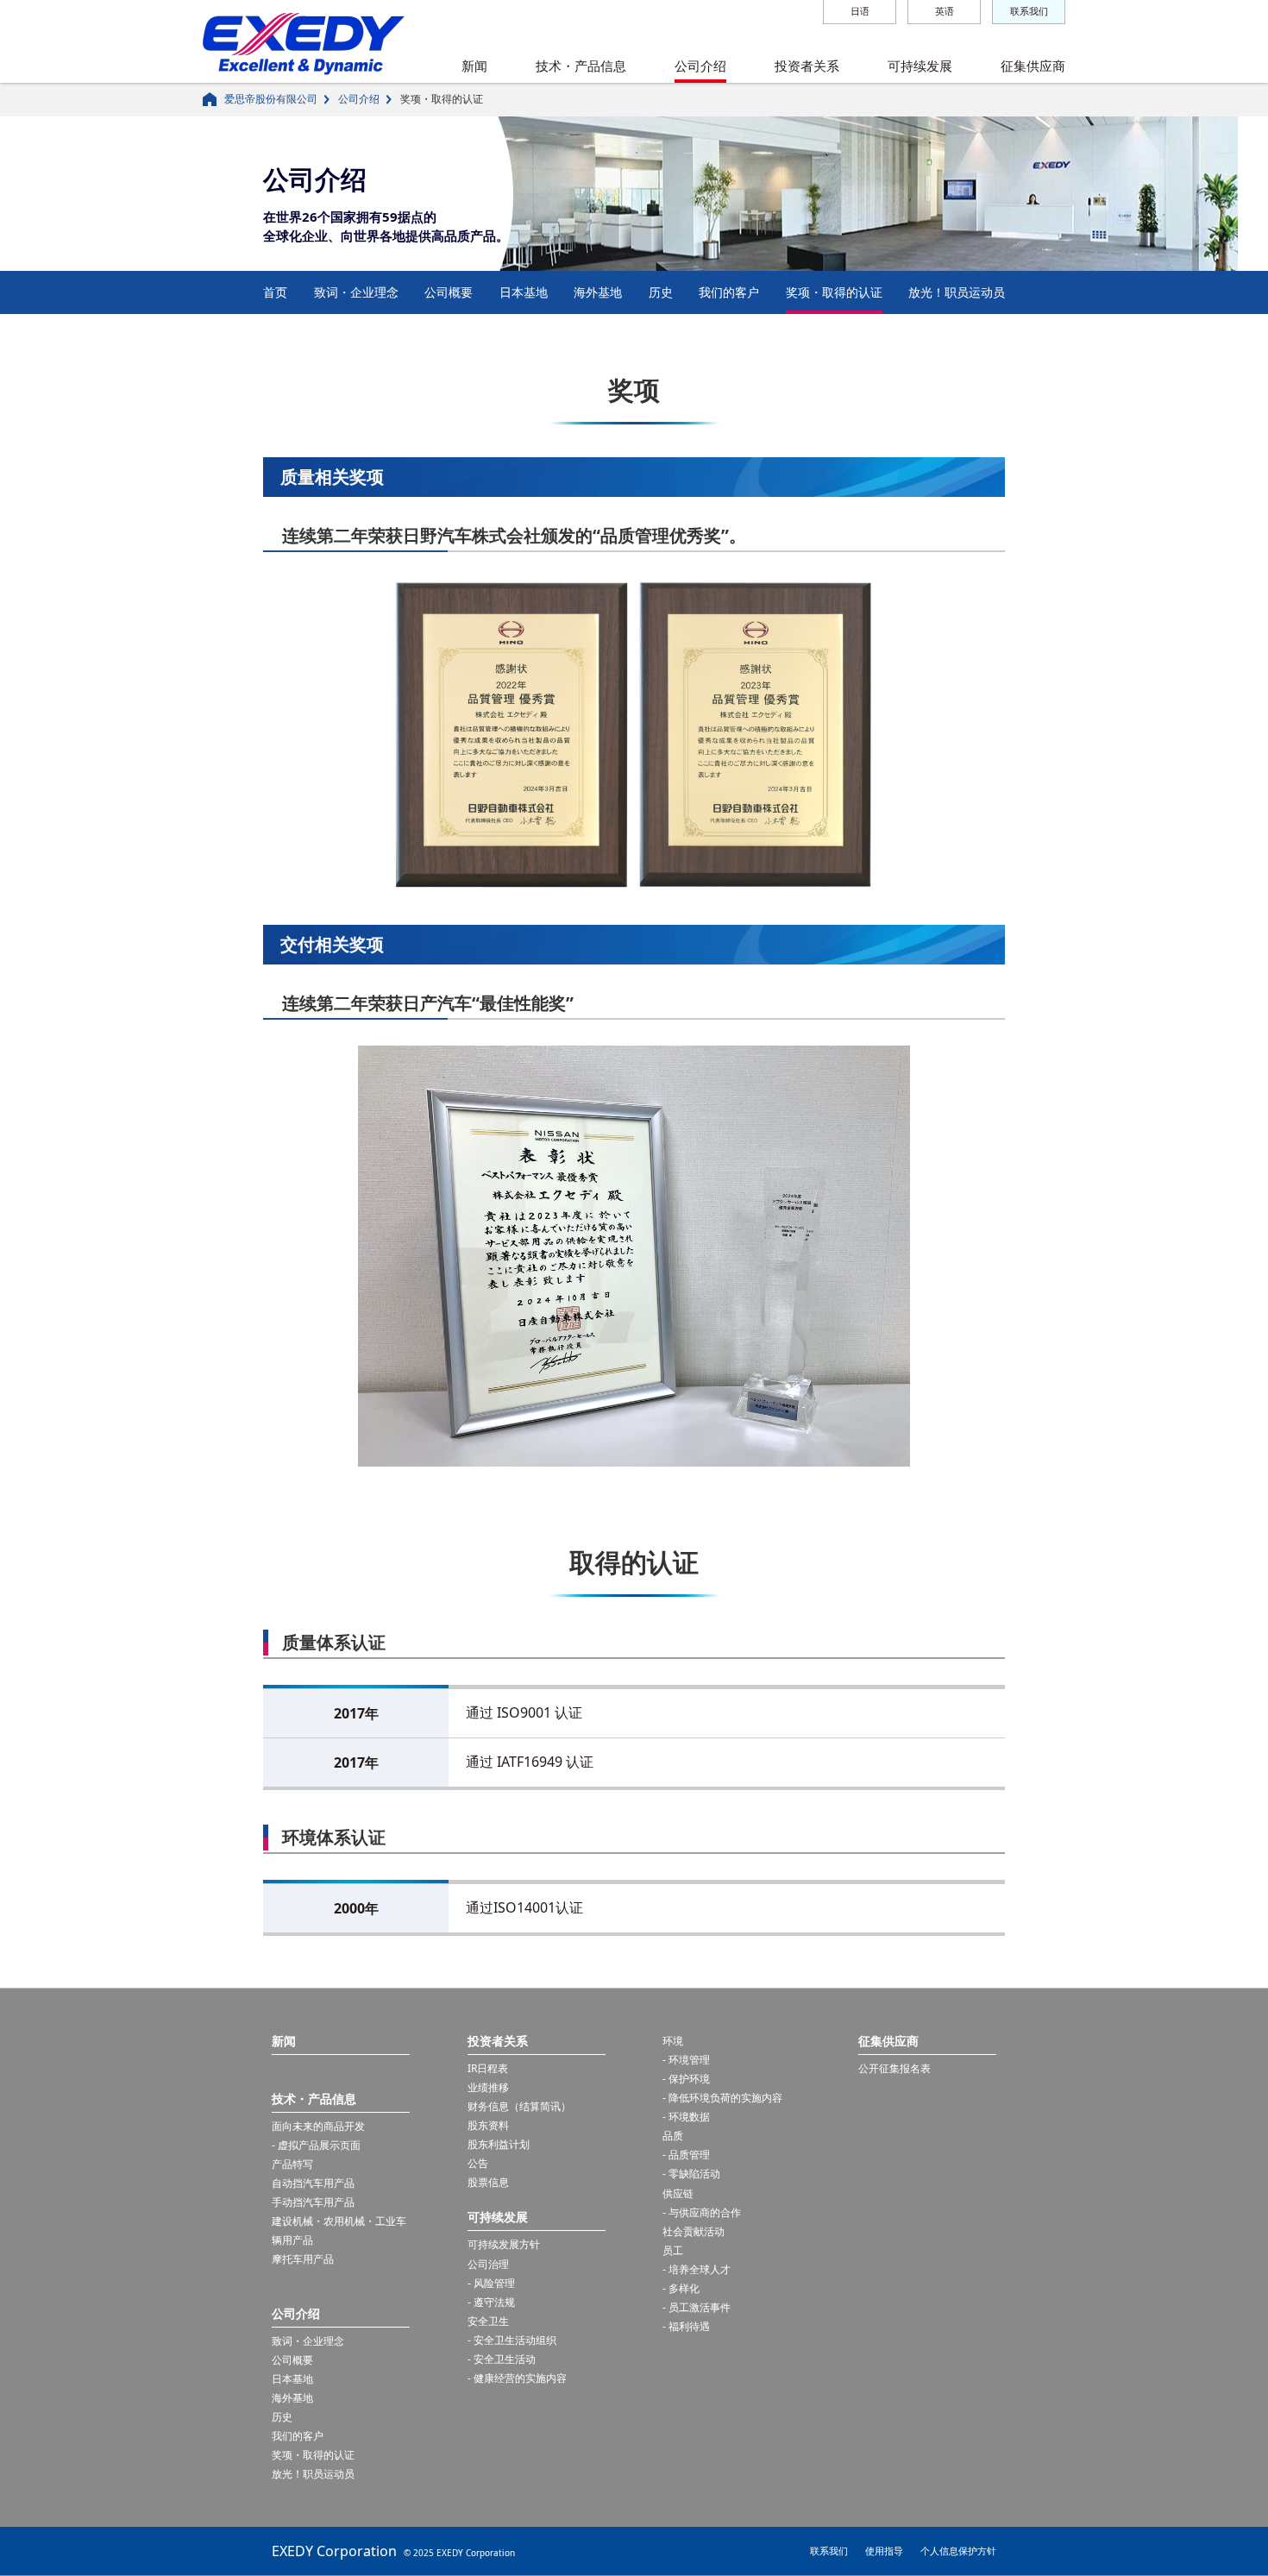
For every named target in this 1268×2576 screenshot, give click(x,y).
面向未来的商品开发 (318, 2126)
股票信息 (488, 2182)
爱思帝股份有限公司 (271, 99)
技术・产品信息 (581, 66)
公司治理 (488, 2264)
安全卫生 (488, 2321)
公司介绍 (700, 66)
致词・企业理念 (356, 292)
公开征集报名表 (895, 2068)
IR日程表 (488, 2068)
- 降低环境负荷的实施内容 (722, 2098)
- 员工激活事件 (697, 2307)
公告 (478, 2163)
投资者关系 (807, 66)
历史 (661, 292)
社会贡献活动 (694, 2231)
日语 (860, 11)
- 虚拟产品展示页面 (316, 2145)
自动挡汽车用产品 (313, 2183)
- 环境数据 (686, 2117)
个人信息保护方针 (958, 2551)
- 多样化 (681, 2288)
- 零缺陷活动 (691, 2174)
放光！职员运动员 (957, 292)
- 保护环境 (686, 2079)
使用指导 (884, 2551)
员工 (673, 2250)
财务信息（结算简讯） (519, 2106)
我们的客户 (729, 292)
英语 (945, 11)
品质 (673, 2136)
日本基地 (524, 292)
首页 (275, 292)
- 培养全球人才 (697, 2269)
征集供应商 (1033, 66)
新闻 (474, 66)
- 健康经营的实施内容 (517, 2378)
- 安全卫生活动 (502, 2359)
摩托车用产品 (303, 2259)
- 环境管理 (686, 2060)
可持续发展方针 (504, 2244)
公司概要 (449, 292)
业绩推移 (488, 2087)
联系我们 (1029, 11)
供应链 (678, 2193)
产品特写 (292, 2164)
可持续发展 (920, 66)
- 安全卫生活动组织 (512, 2340)
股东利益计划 (499, 2144)
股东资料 (488, 2125)
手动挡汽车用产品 (313, 2202)
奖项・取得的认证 (834, 292)
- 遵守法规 (491, 2302)
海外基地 (598, 292)
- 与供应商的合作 (702, 2212)
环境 (673, 2041)
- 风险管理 (491, 2283)
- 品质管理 (686, 2155)
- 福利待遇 (686, 2326)
